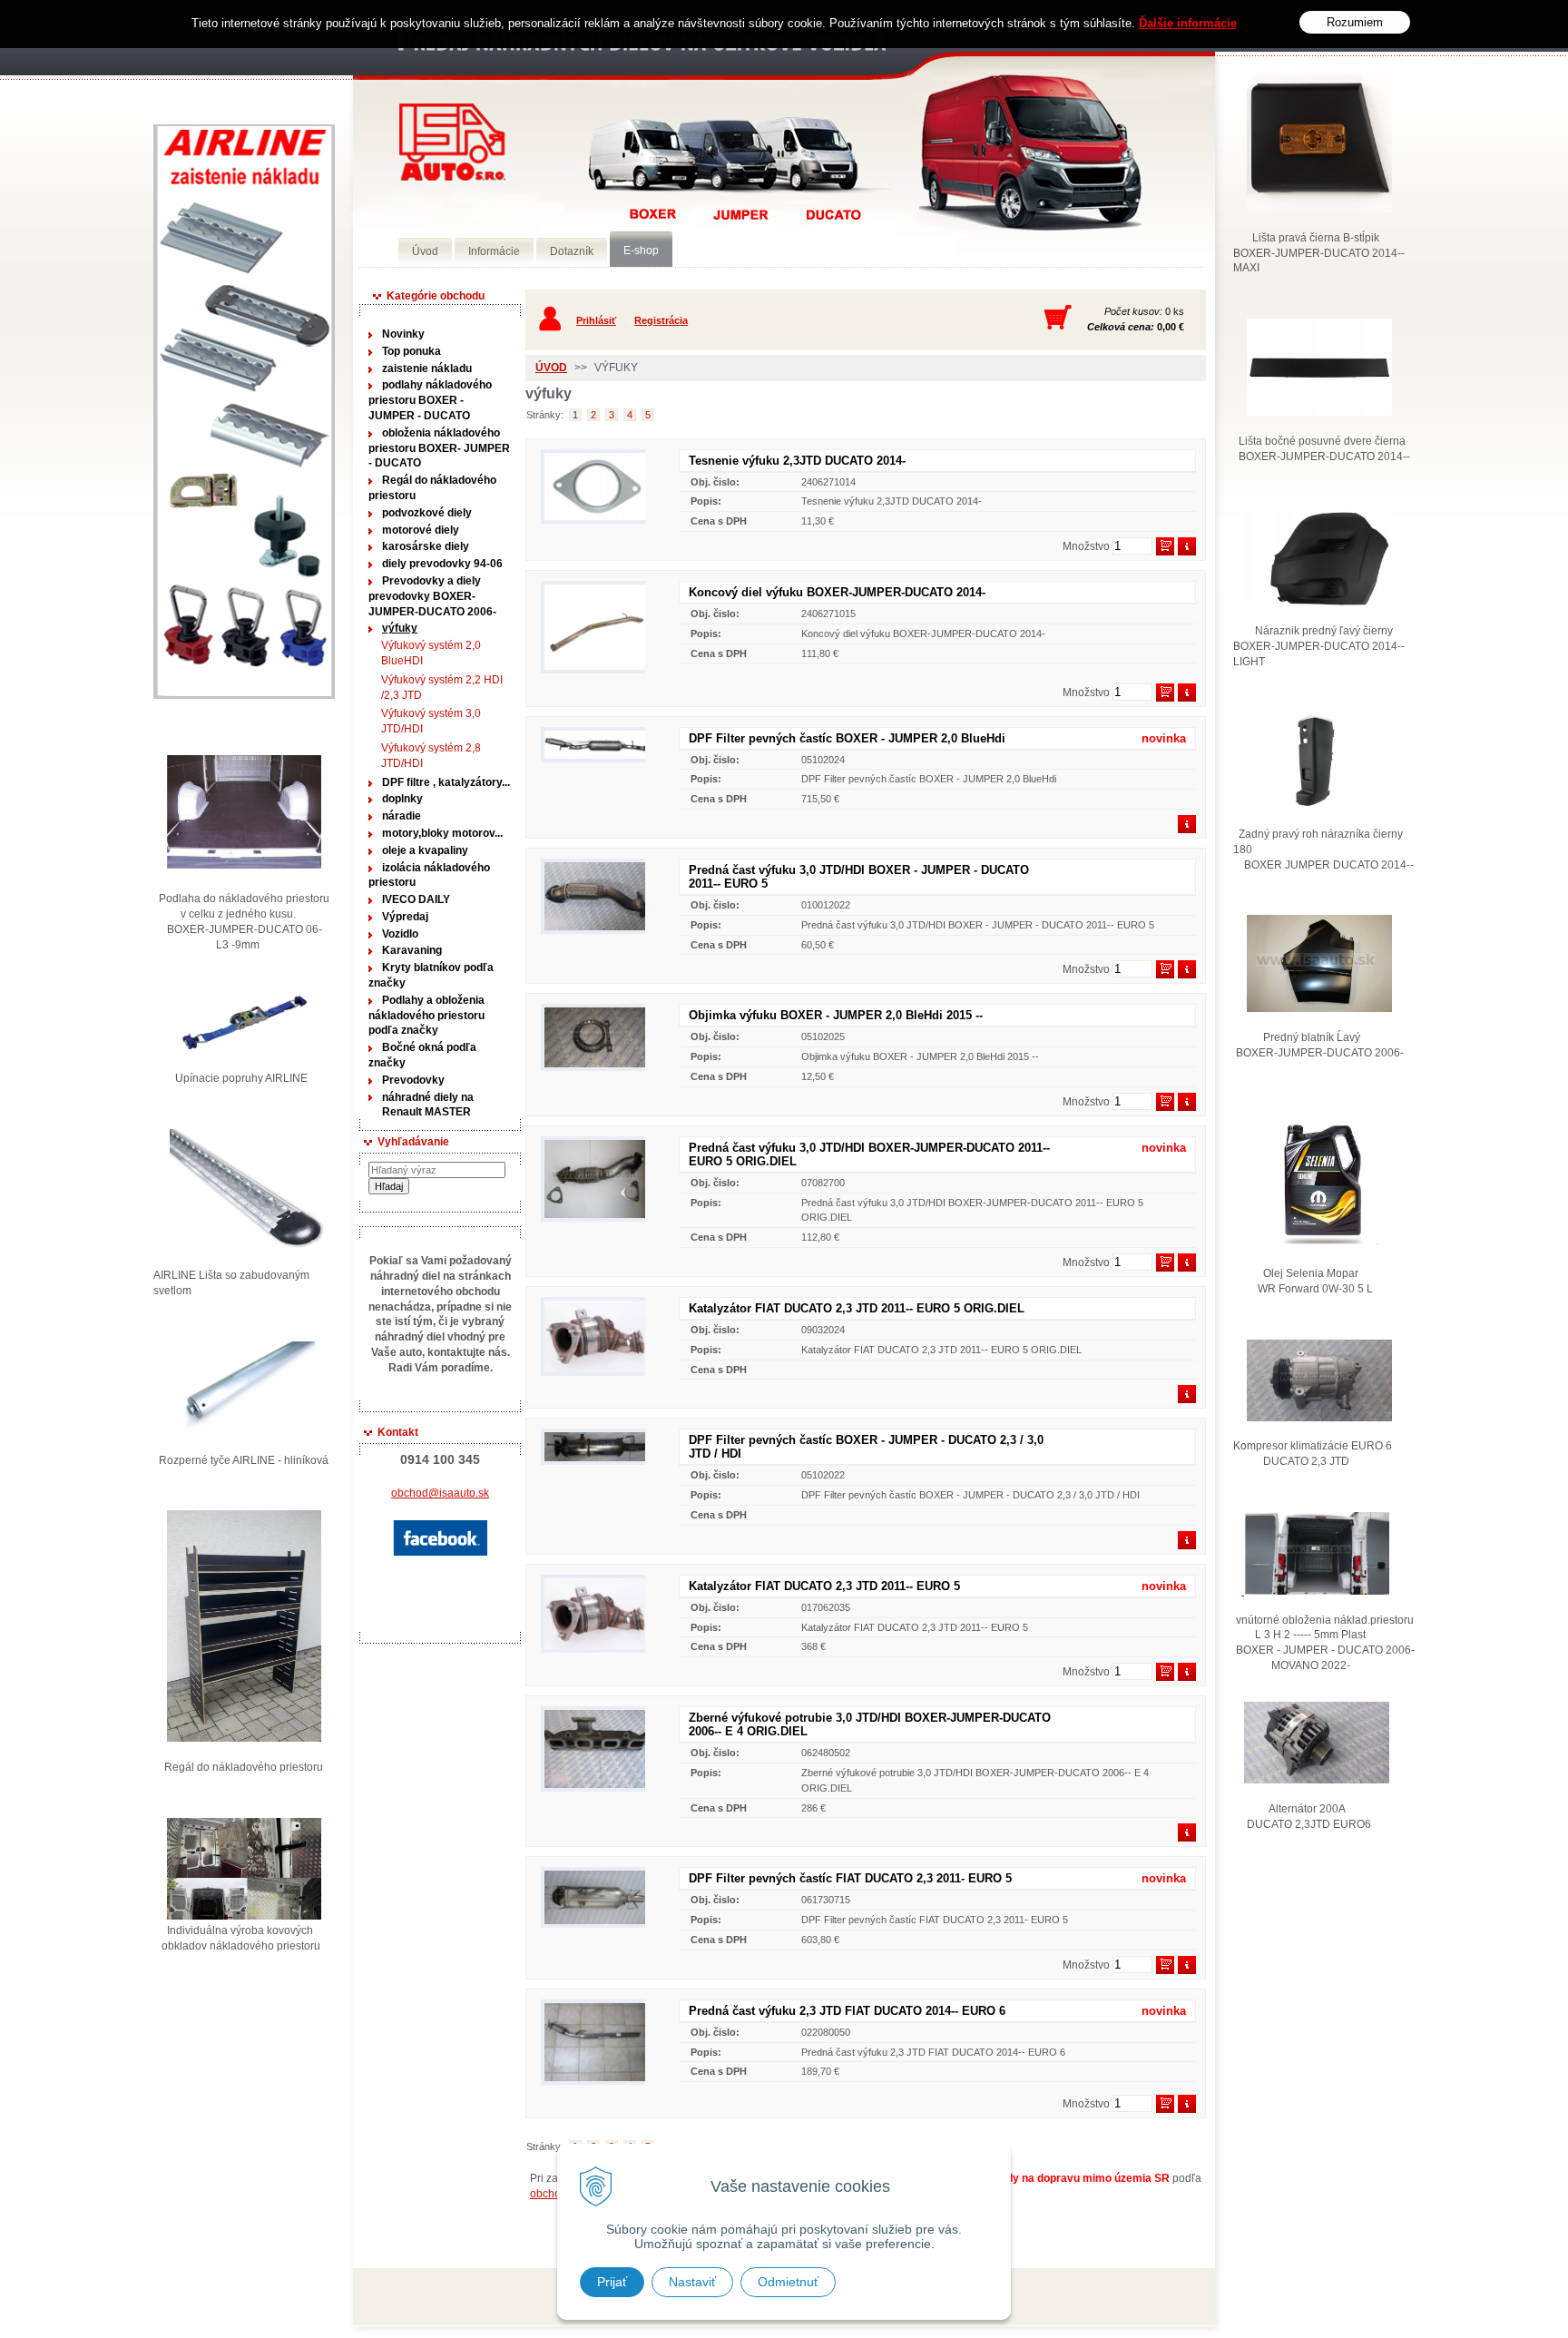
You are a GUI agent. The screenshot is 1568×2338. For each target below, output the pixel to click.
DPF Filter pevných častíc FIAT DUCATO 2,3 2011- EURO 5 (850, 1878)
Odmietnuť (788, 2282)
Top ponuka (412, 351)
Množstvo (1086, 546)
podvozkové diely (427, 513)
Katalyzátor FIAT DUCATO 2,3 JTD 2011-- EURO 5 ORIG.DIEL (857, 1308)
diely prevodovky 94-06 (442, 564)
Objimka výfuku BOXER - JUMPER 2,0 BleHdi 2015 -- (836, 1015)
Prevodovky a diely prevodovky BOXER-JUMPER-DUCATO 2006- (432, 596)
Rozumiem (1355, 22)
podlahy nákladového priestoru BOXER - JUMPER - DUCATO (430, 400)
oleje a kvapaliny (425, 850)
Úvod (551, 368)
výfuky (400, 628)
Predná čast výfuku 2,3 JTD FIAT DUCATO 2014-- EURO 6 (847, 2011)
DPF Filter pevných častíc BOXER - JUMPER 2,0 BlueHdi (847, 738)
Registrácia (661, 320)
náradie (402, 816)
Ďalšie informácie (1188, 23)
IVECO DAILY (416, 899)
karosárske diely (426, 546)
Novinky (403, 334)
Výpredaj (405, 917)
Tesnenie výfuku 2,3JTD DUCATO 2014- (797, 461)
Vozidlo (400, 934)
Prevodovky (413, 1080)
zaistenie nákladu (427, 368)
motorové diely (421, 530)
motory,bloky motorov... (442, 833)
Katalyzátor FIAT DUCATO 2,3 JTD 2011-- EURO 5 (824, 1586)
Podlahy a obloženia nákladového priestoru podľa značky (426, 1016)
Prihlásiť (596, 320)
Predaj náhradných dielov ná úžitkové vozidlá (452, 142)
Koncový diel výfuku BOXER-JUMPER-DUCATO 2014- (837, 592)
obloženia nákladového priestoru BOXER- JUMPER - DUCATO (439, 448)
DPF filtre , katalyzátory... (446, 782)
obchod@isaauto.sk (440, 1493)
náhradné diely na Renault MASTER (428, 1105)
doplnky (402, 799)
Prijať (612, 2282)
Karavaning (412, 950)
